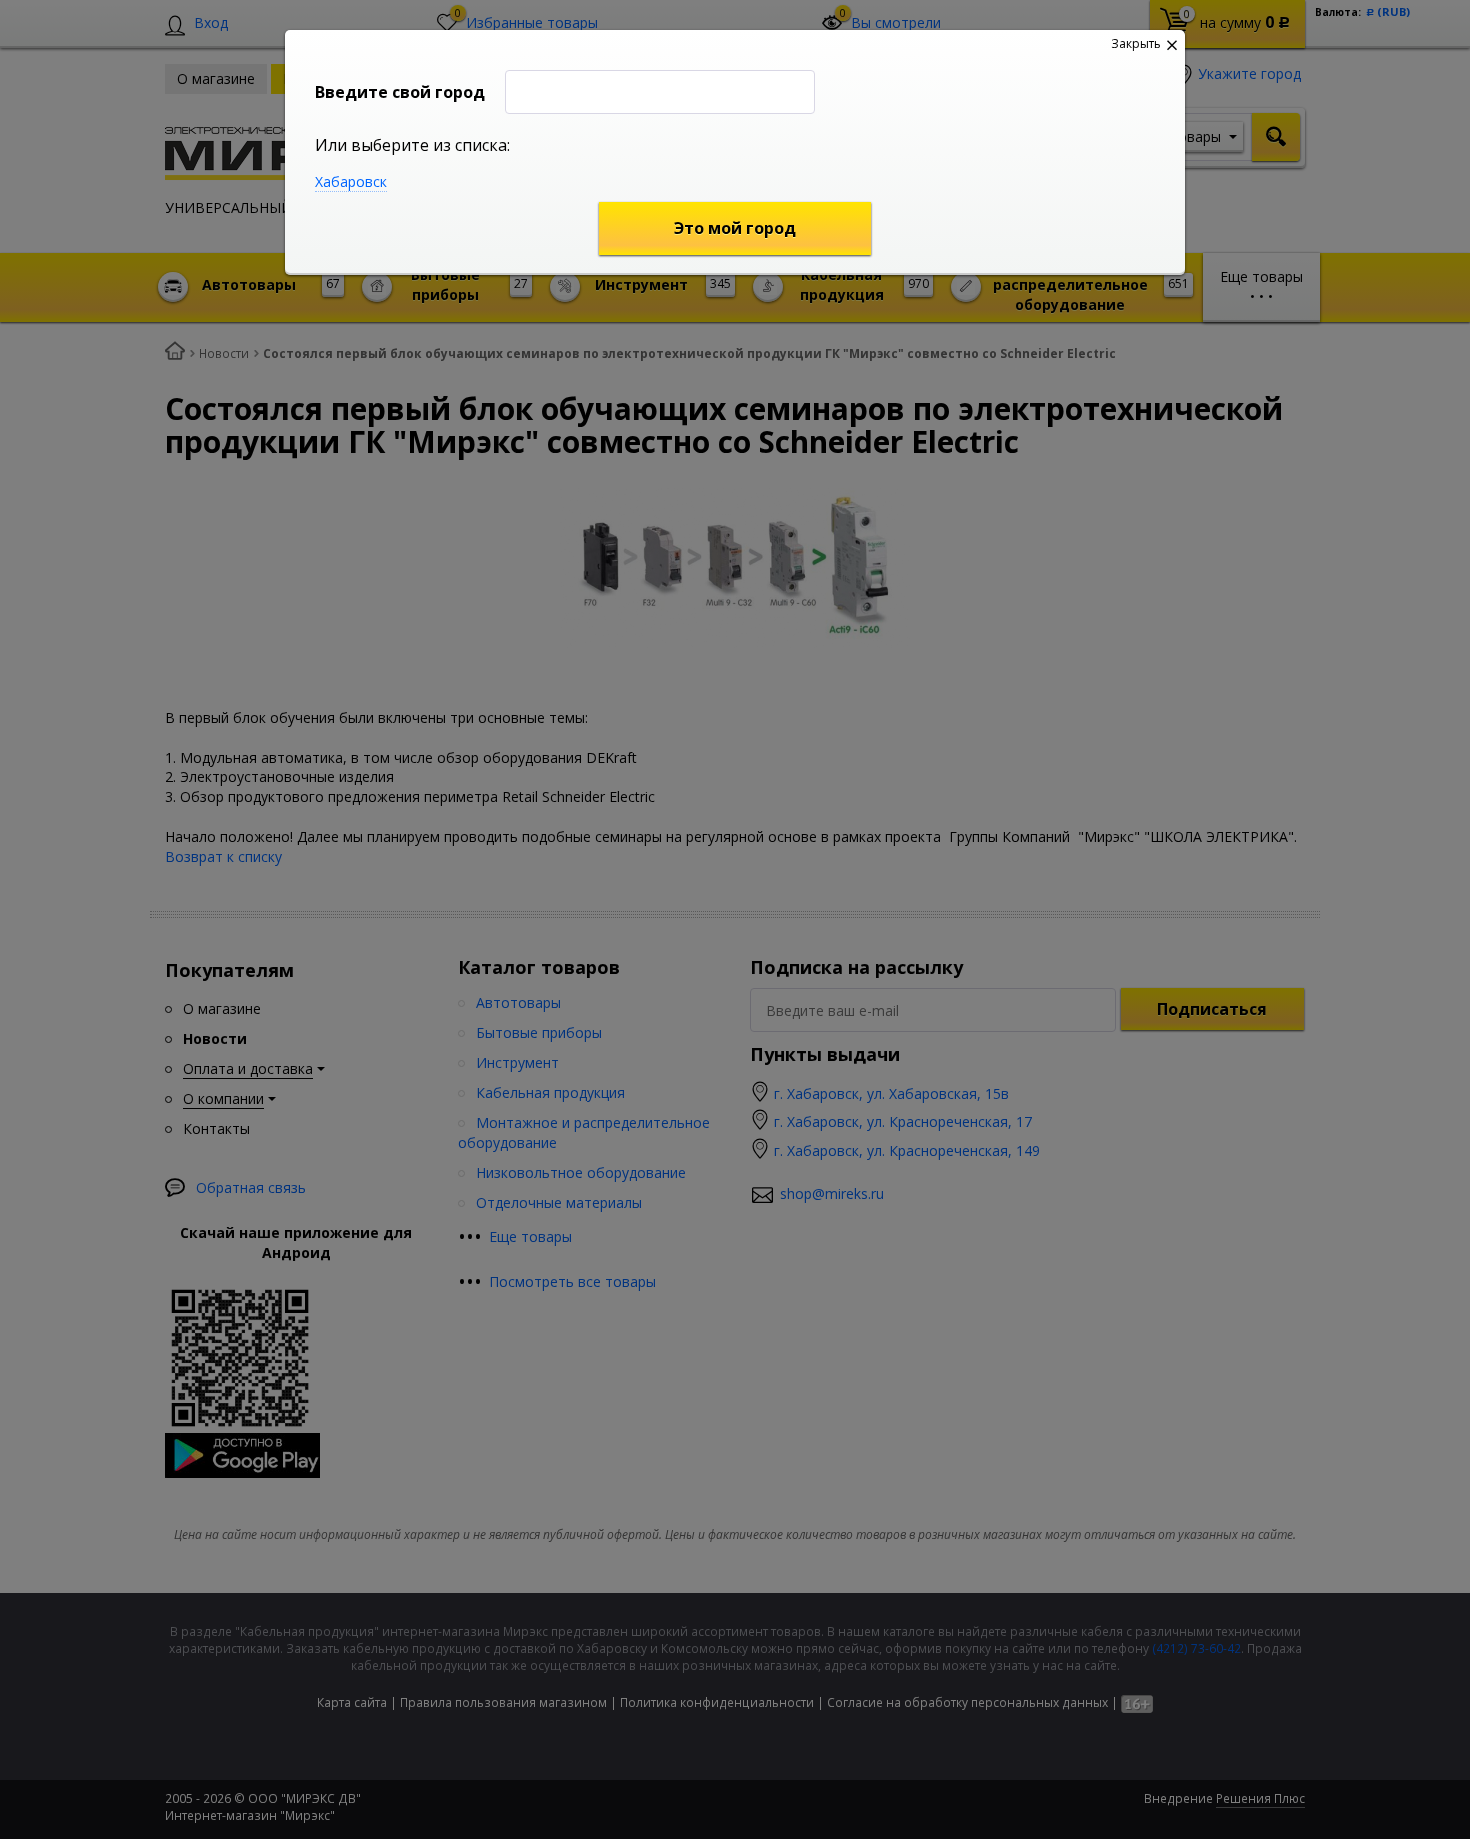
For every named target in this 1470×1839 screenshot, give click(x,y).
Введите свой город (400, 92)
